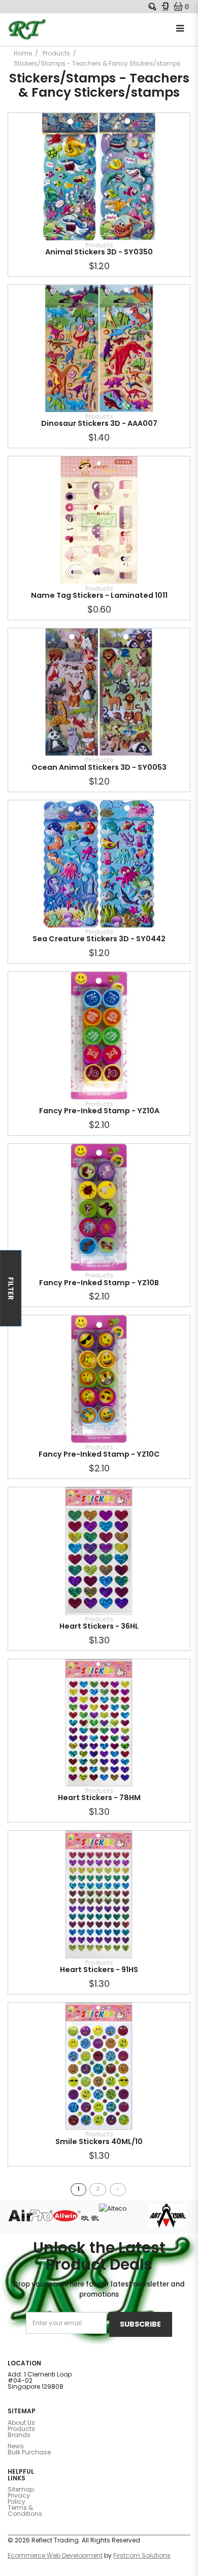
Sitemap (21, 2489)
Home (23, 53)
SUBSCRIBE (140, 2324)
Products (56, 53)
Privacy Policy (19, 2498)
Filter (11, 1288)
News (16, 2446)
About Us (21, 2423)
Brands (19, 2435)
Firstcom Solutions (142, 2555)
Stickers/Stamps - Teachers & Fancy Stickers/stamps (97, 63)
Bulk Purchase (29, 2452)
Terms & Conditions (25, 2511)
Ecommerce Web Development (55, 2555)
